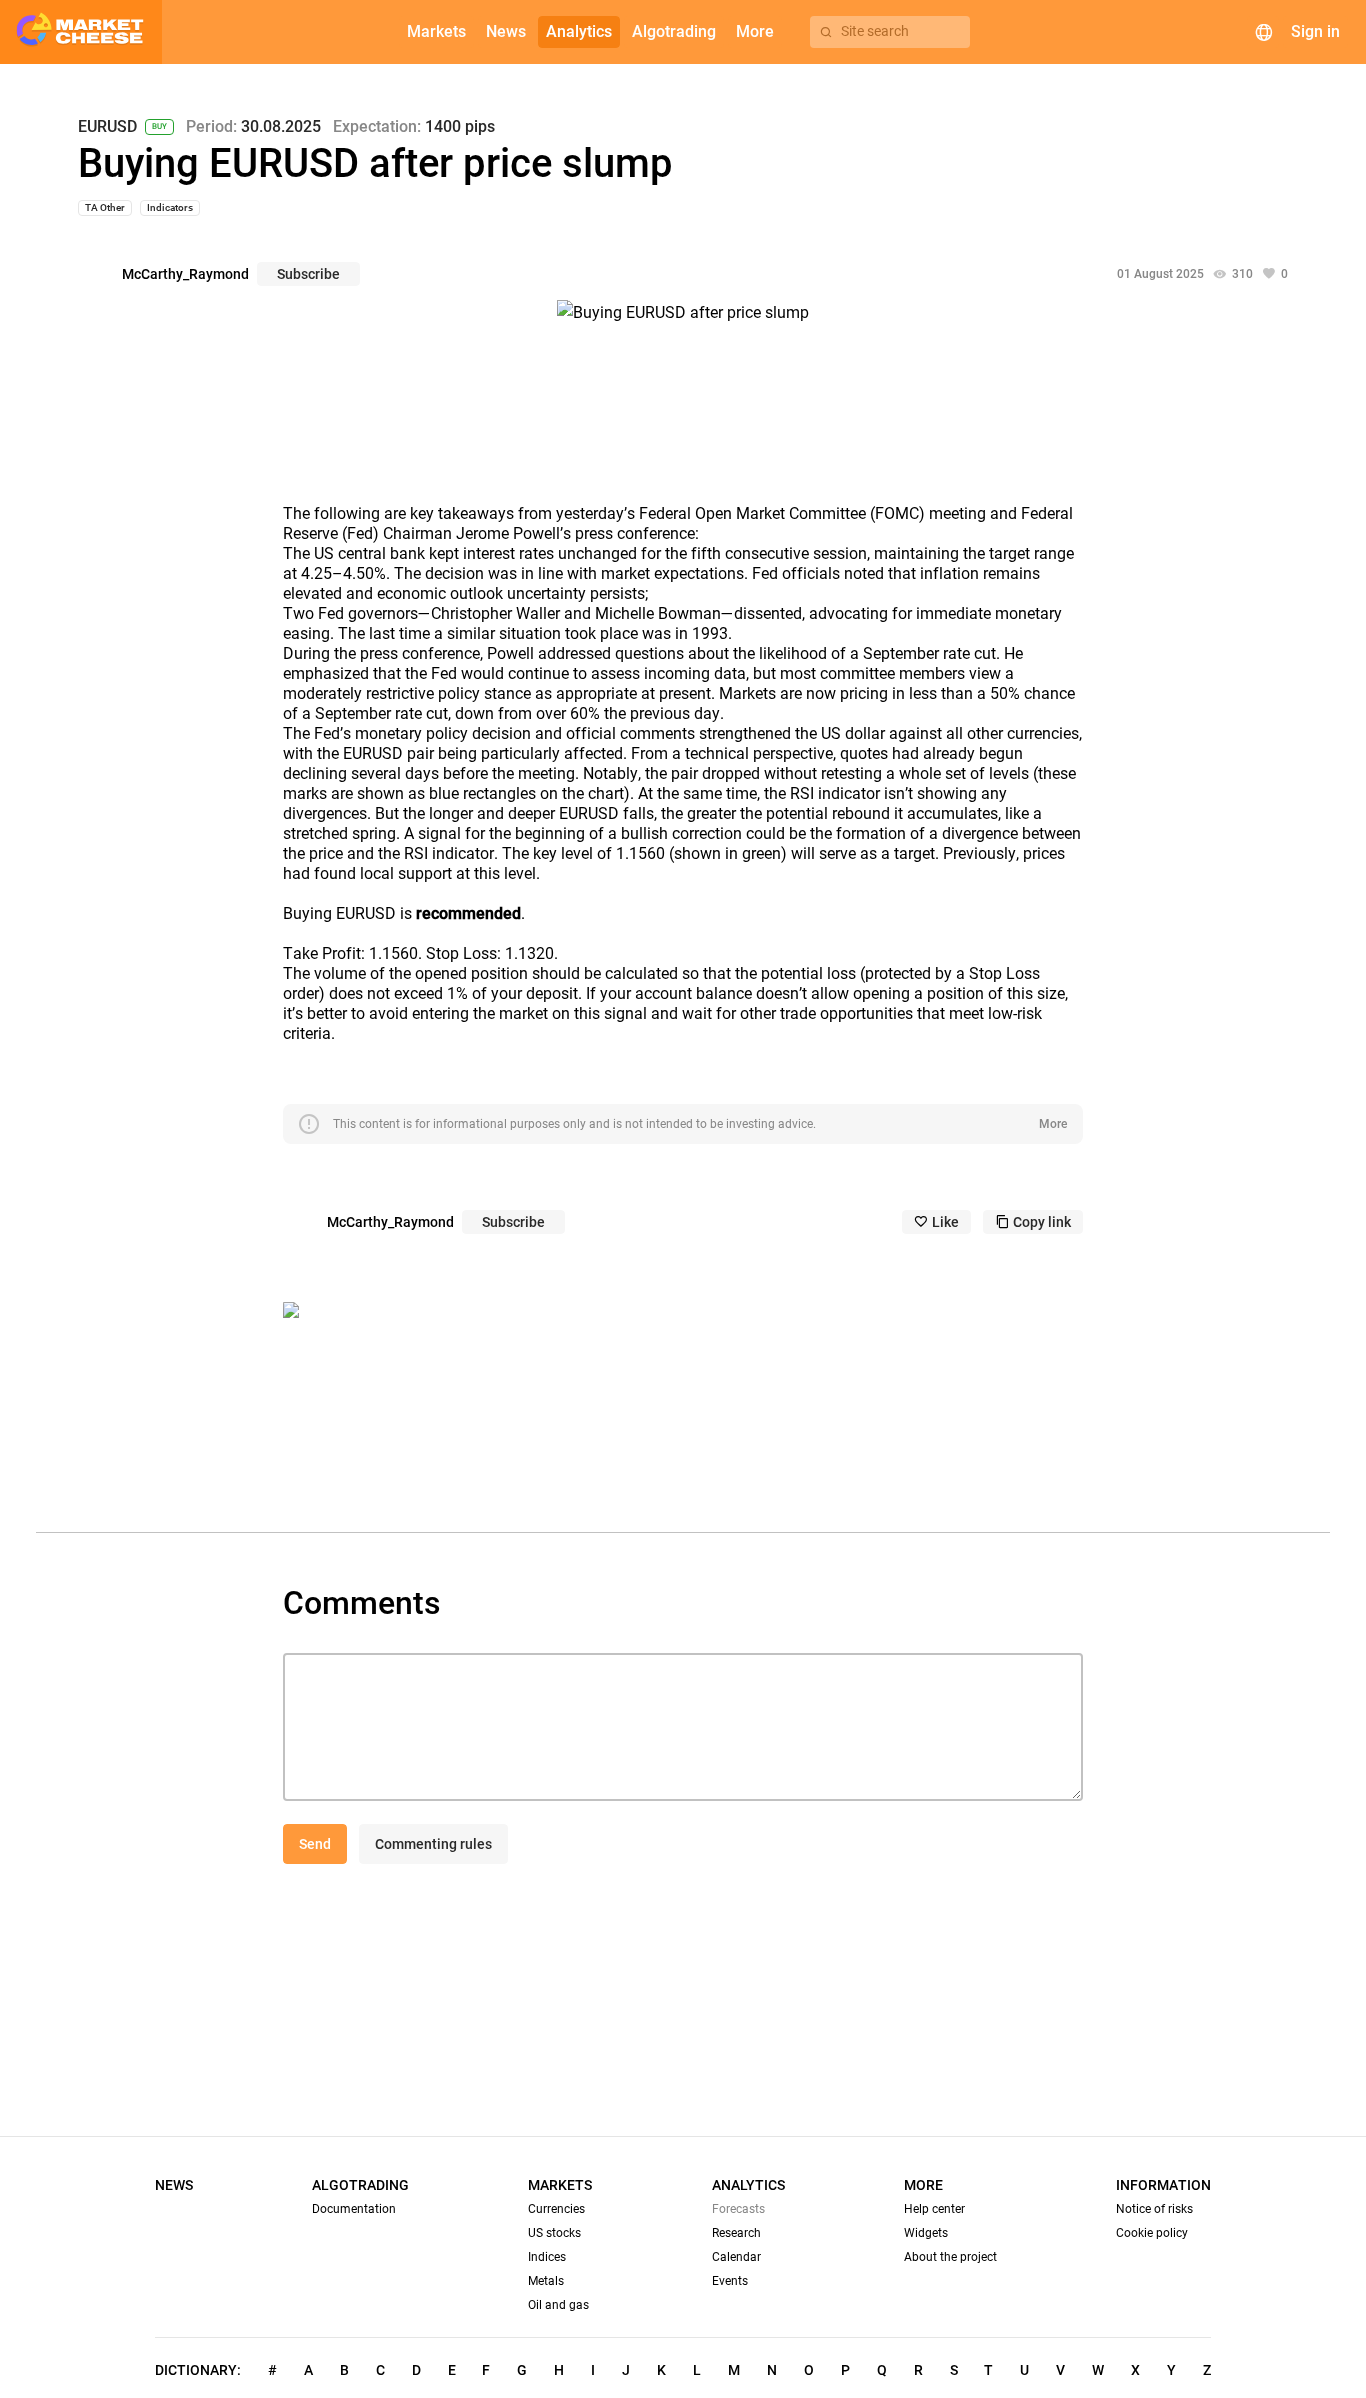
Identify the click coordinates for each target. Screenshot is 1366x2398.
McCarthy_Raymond (185, 274)
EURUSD (107, 127)
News (174, 2185)
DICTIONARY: (198, 2370)
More (1053, 1124)
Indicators (170, 207)
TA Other (105, 207)
